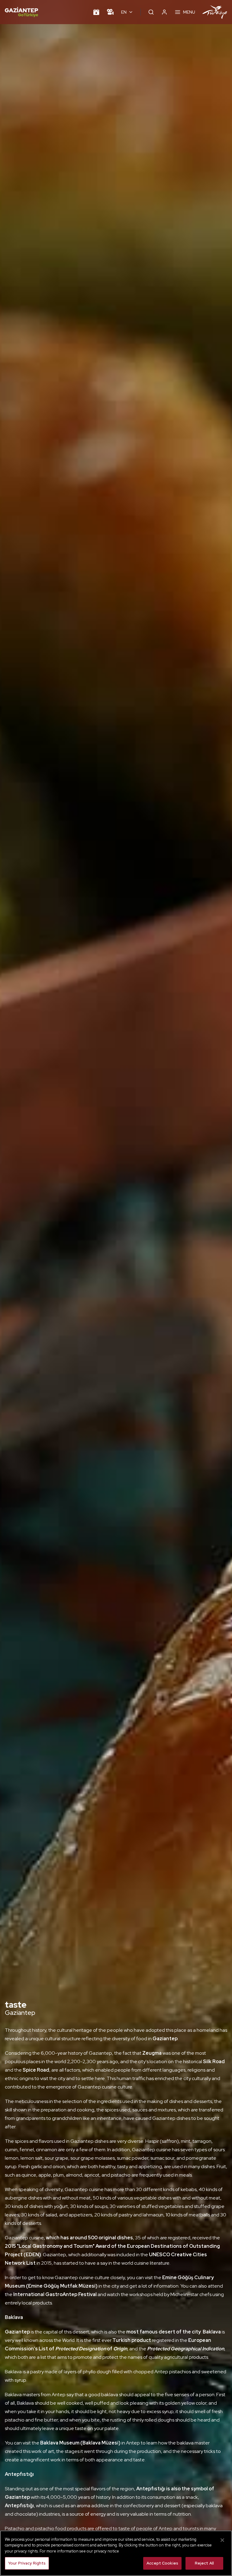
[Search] (151, 12)
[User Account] (164, 12)
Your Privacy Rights (27, 2563)
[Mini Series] (110, 12)
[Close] (222, 2540)
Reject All (204, 2563)
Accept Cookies (162, 2563)
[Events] (96, 12)
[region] (116, 2553)
